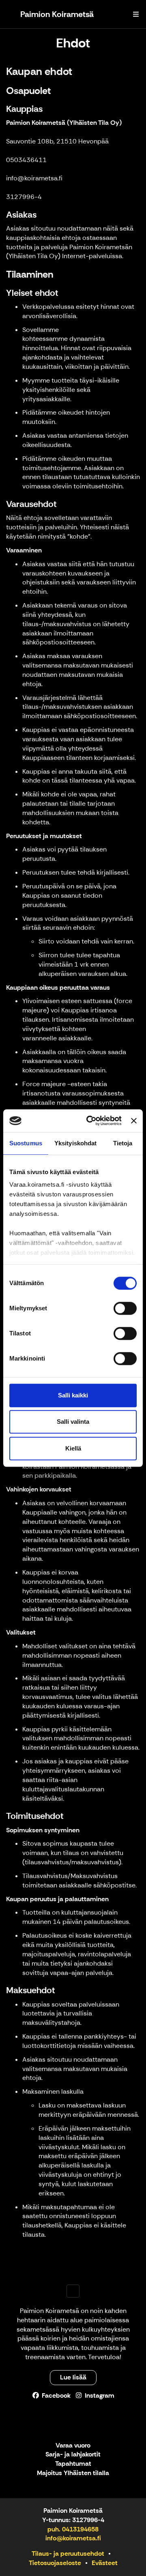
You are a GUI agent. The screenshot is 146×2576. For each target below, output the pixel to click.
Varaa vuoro (73, 2446)
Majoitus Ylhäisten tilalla (73, 2473)
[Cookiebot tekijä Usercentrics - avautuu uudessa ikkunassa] (90, 1121)
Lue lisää (73, 2377)
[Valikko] (136, 14)
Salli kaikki (73, 1395)
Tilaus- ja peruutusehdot (68, 2554)
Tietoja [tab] (123, 1143)
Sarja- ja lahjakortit (73, 2455)
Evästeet (105, 2563)
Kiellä (73, 1448)
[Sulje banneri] (134, 1121)
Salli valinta (73, 1422)
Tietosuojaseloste (55, 2563)
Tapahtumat (73, 2464)
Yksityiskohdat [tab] (75, 1143)
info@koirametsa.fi (73, 2538)
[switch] (125, 1308)
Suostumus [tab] (26, 1143)
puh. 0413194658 (73, 2529)
